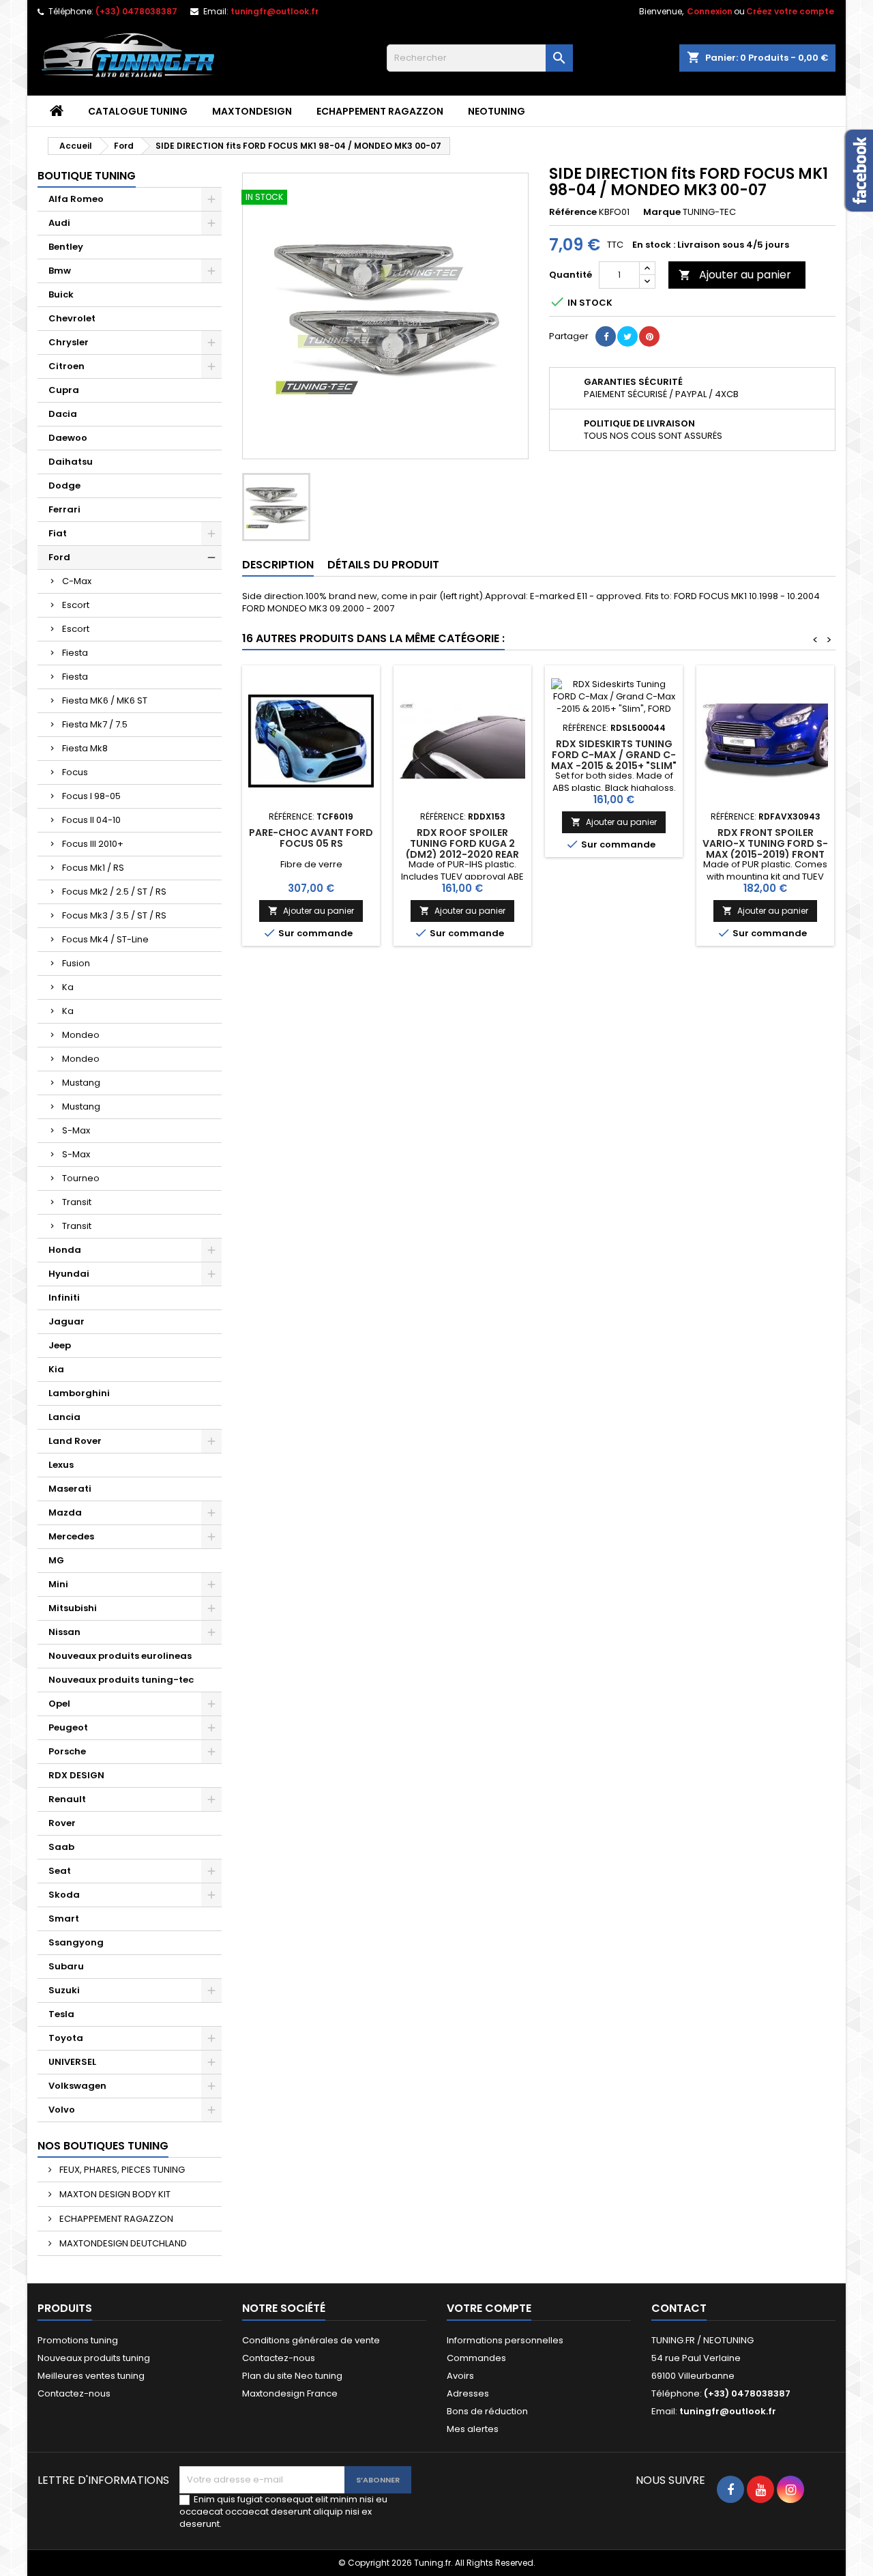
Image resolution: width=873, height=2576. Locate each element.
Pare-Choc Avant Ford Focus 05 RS (311, 838)
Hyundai (69, 1274)
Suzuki (64, 1990)
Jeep (60, 1345)
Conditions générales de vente (311, 2340)
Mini (58, 1584)
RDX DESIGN (76, 1775)
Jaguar (66, 1321)
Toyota (66, 2038)
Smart (64, 1919)
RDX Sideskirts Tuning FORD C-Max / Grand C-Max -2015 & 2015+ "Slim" (614, 755)
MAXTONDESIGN (252, 111)
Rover (62, 1823)
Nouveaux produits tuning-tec (121, 1680)
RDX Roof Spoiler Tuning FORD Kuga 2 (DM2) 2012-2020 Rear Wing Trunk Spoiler (462, 849)
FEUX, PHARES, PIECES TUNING (121, 2170)
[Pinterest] (649, 336)
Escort (76, 605)
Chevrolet (72, 318)
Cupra (64, 390)
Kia (56, 1369)
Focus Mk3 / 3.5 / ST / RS (114, 915)
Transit (77, 1202)
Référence (573, 212)
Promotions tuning (78, 2340)
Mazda (65, 1513)
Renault (67, 1799)
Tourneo (81, 1178)
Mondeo (81, 1035)
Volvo (62, 2110)
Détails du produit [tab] (383, 565)
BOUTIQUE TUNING (87, 176)
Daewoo (68, 438)
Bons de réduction (487, 2411)
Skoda (64, 1895)
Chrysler (69, 342)
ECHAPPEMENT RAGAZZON (380, 111)
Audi (59, 223)
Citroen (66, 366)
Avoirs (460, 2376)
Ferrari (64, 509)
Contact (679, 2308)
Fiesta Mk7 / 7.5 (95, 724)
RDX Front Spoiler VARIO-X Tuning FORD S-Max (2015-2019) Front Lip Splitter (765, 849)
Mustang (81, 1083)
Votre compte (489, 2308)
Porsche (67, 1751)
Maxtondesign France (290, 2393)
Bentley (66, 247)
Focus (75, 772)
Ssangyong (76, 1942)
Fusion (76, 963)
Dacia (63, 414)
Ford (59, 557)
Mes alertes (473, 2429)
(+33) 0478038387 (136, 11)
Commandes (476, 2358)
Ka (68, 987)
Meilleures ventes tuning (91, 2376)
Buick (61, 294)
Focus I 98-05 (91, 796)
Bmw (60, 271)
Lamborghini (79, 1393)
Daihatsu (71, 462)
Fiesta (75, 653)
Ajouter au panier (735, 275)
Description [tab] (278, 565)
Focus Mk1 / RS (93, 868)
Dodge (64, 486)
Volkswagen (77, 2086)
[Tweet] (627, 336)
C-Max (77, 581)
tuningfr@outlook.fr (275, 11)
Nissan (64, 1632)
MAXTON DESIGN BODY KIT (114, 2194)
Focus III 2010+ (93, 844)
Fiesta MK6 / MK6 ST (105, 700)
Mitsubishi (73, 1608)
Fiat (58, 533)
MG (56, 1560)
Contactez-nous (74, 2393)
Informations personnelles (505, 2340)
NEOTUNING (497, 111)
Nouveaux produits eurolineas (120, 1656)
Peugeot (68, 1727)
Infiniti (64, 1298)
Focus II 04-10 (91, 820)
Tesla (61, 2014)
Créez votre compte (790, 11)
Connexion (710, 11)
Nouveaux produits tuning (94, 2358)
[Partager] (606, 336)
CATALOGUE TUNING (138, 111)
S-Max (76, 1130)
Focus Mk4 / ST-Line (105, 939)
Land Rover (75, 1441)
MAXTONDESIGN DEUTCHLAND (122, 2243)
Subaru (66, 1966)
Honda (65, 1250)
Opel (59, 1704)
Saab (61, 1847)
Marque (662, 212)
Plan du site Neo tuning (292, 2376)
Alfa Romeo (76, 199)
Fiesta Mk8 (85, 748)
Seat (60, 1871)
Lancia (64, 1417)
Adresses (468, 2393)
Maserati (70, 1489)
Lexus (61, 1465)
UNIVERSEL (72, 2062)
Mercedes (71, 1536)
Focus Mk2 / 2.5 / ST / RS (114, 892)
